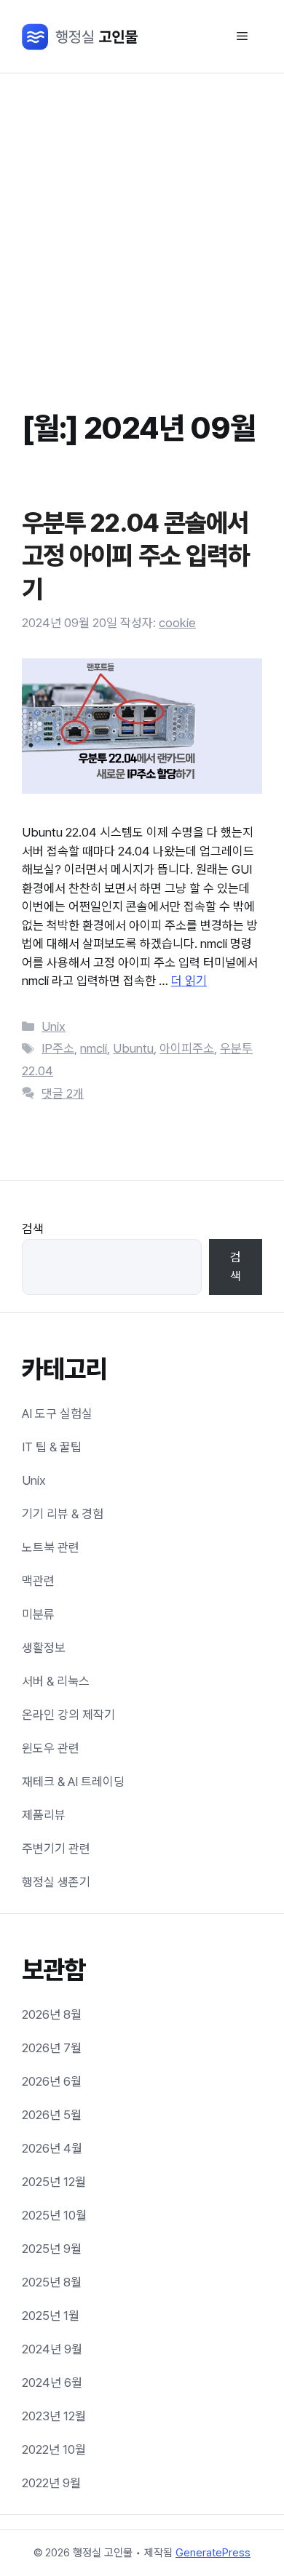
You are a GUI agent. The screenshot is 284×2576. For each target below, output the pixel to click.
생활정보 (44, 1648)
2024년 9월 (52, 2349)
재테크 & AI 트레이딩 (73, 1782)
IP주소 (58, 1048)
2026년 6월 (52, 2081)
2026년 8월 (52, 2014)
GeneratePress (213, 2553)
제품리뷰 (44, 1815)
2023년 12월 (54, 2416)
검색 (33, 1229)
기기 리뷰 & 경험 (63, 1514)
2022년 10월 (54, 2449)
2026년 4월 (52, 2148)
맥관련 (38, 1581)
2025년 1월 (51, 2316)
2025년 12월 (54, 2182)
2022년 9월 (51, 2483)
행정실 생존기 (56, 1882)
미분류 (38, 1614)
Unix (54, 1026)
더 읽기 (189, 981)
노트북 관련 (51, 1547)
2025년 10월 (54, 2215)
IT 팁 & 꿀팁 (52, 1447)
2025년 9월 (52, 2249)
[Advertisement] (142, 223)
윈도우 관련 (51, 1748)
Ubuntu (133, 1048)
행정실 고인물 (81, 37)
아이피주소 (187, 1048)
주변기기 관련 (56, 1849)
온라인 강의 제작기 (68, 1715)
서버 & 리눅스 (56, 1681)
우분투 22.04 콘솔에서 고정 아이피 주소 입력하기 (135, 556)
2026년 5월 (52, 2115)
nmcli (94, 1048)
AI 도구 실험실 (57, 1413)
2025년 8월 (52, 2282)
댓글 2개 (63, 1093)
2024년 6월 (52, 2382)
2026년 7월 (52, 2048)
